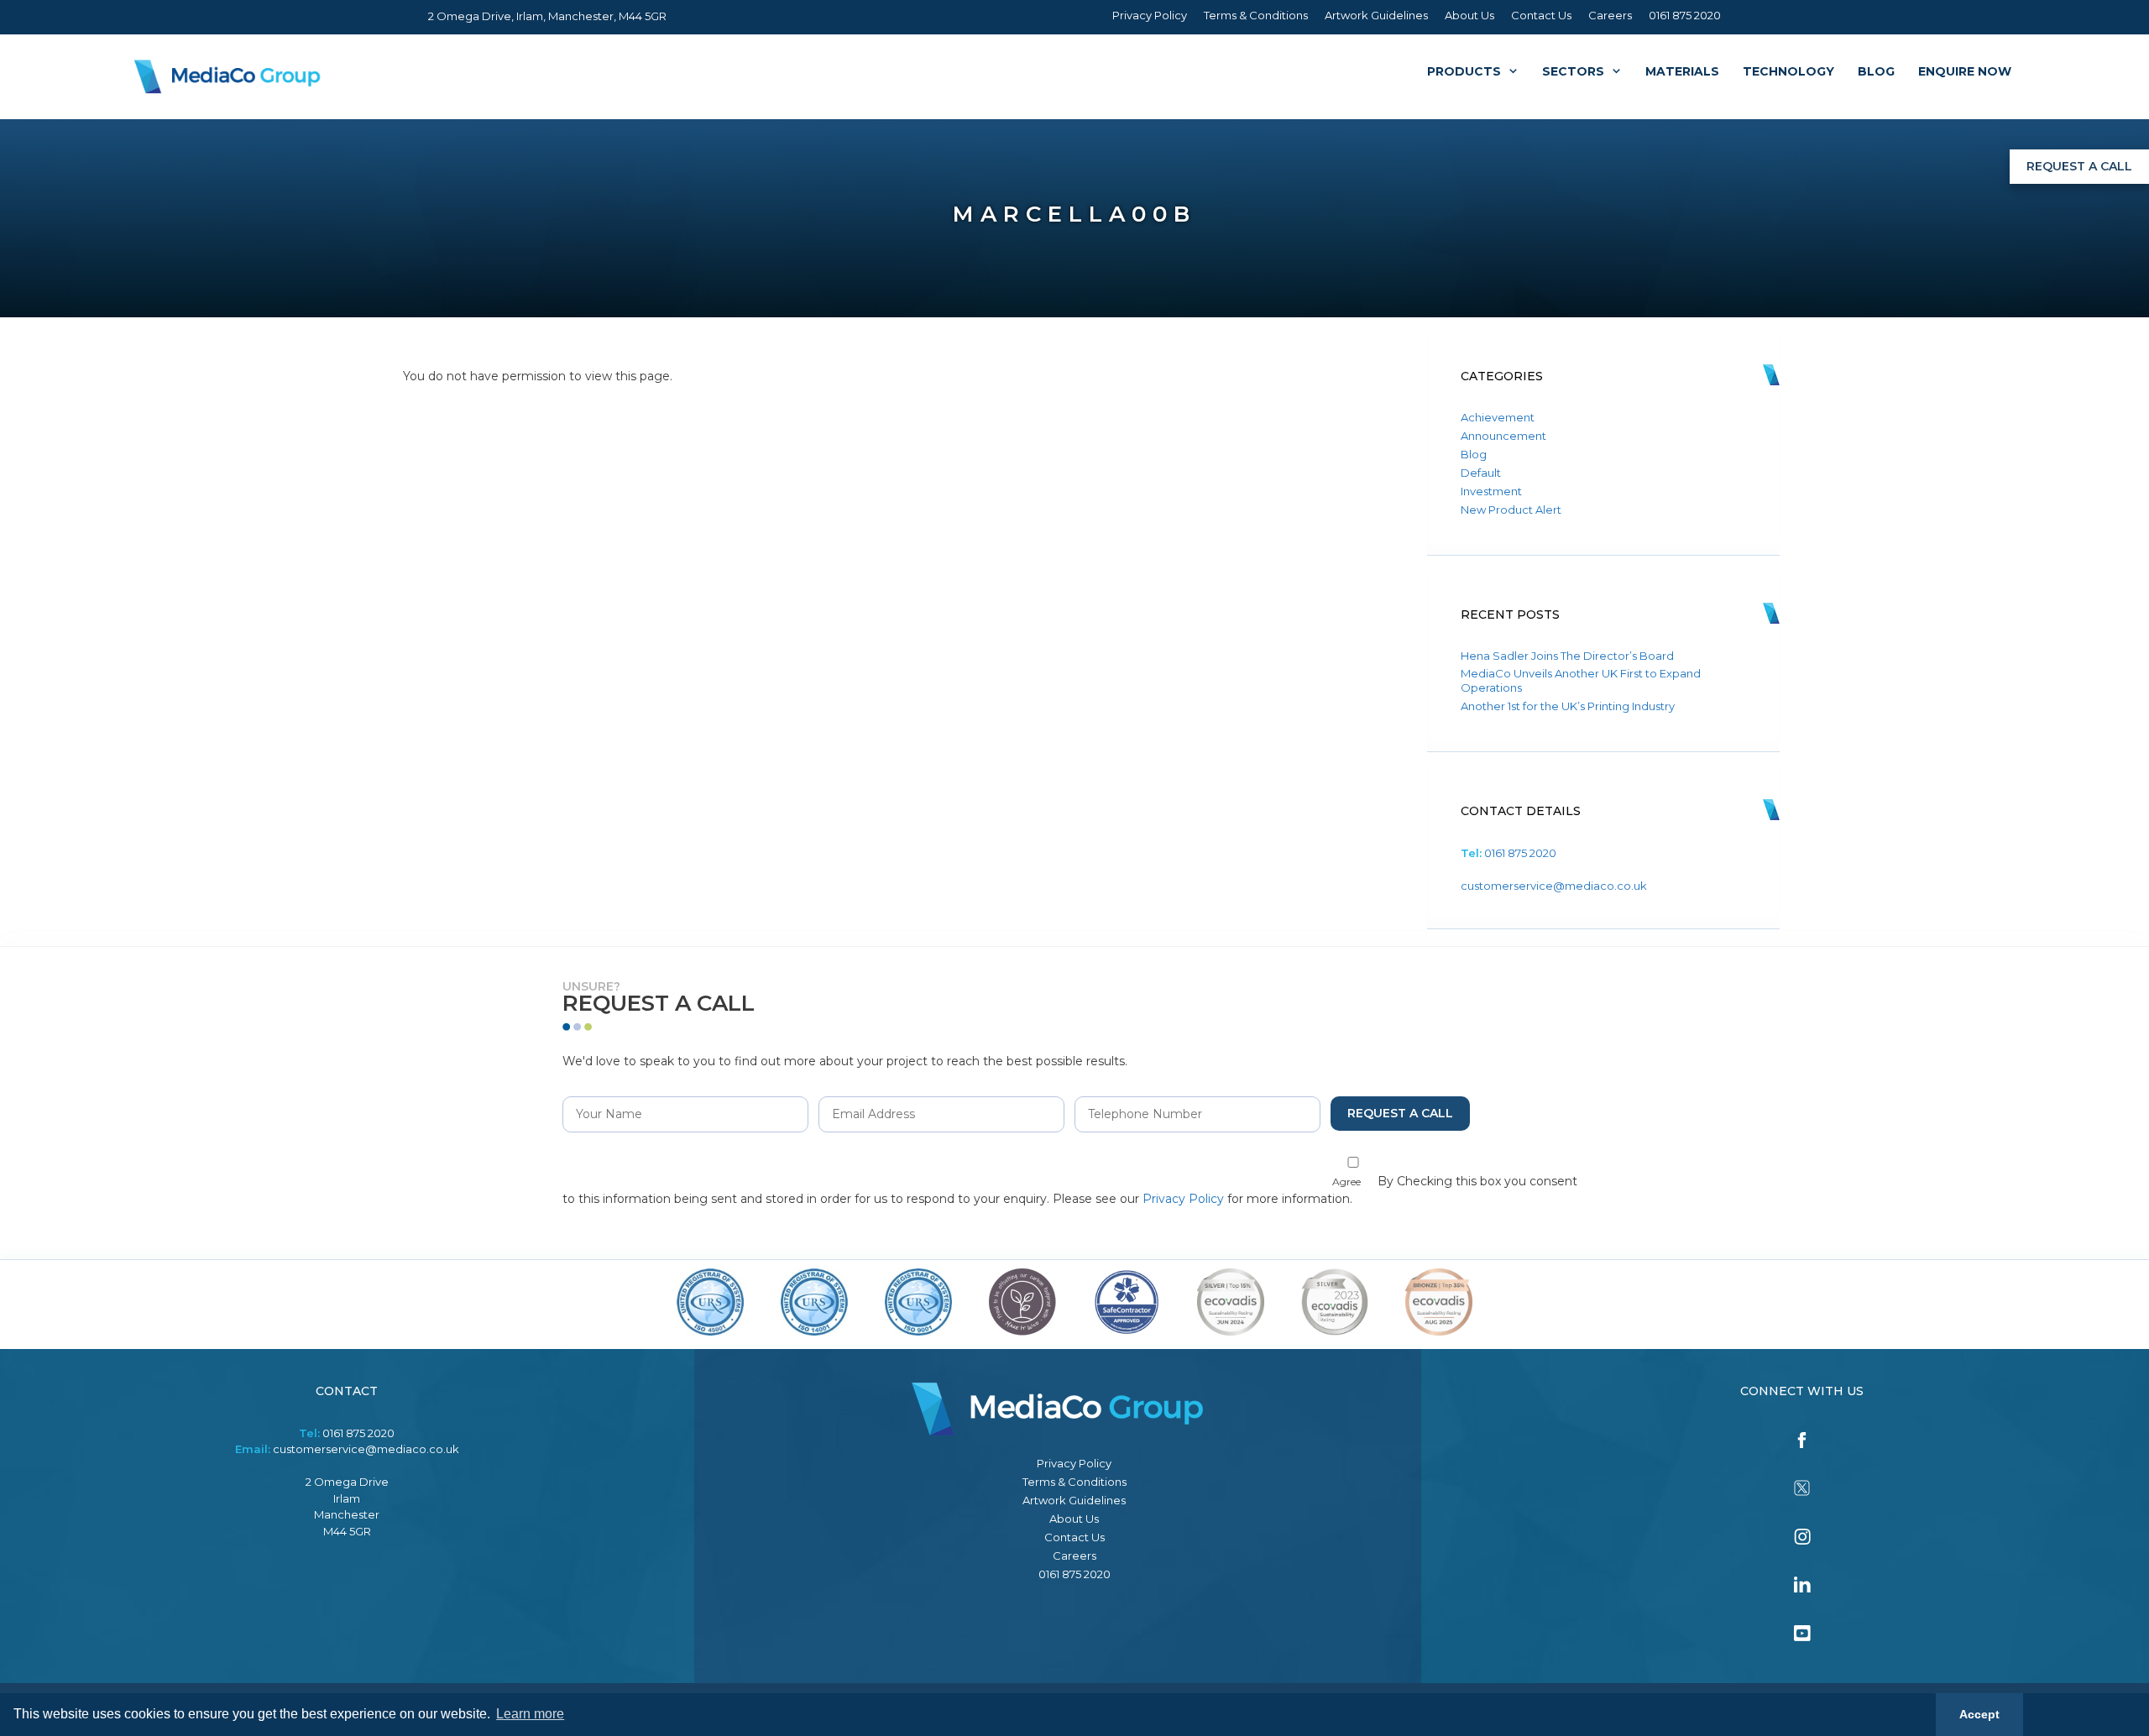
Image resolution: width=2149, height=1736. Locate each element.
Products (1464, 71)
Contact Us (1541, 15)
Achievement (1498, 417)
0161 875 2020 (1685, 15)
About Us (1469, 15)
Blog (1876, 71)
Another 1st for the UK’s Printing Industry (1568, 706)
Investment (1491, 491)
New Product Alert (1511, 510)
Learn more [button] (530, 1714)
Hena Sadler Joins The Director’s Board (1567, 656)
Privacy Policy (1150, 15)
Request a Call (2079, 166)
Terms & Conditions (1256, 15)
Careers (1610, 15)
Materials (1682, 71)
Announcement (1503, 436)
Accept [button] (1979, 1714)
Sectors (1573, 71)
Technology (1788, 71)
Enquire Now (1965, 71)
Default (1481, 473)
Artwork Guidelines (1376, 15)
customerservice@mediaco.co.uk (1554, 886)
